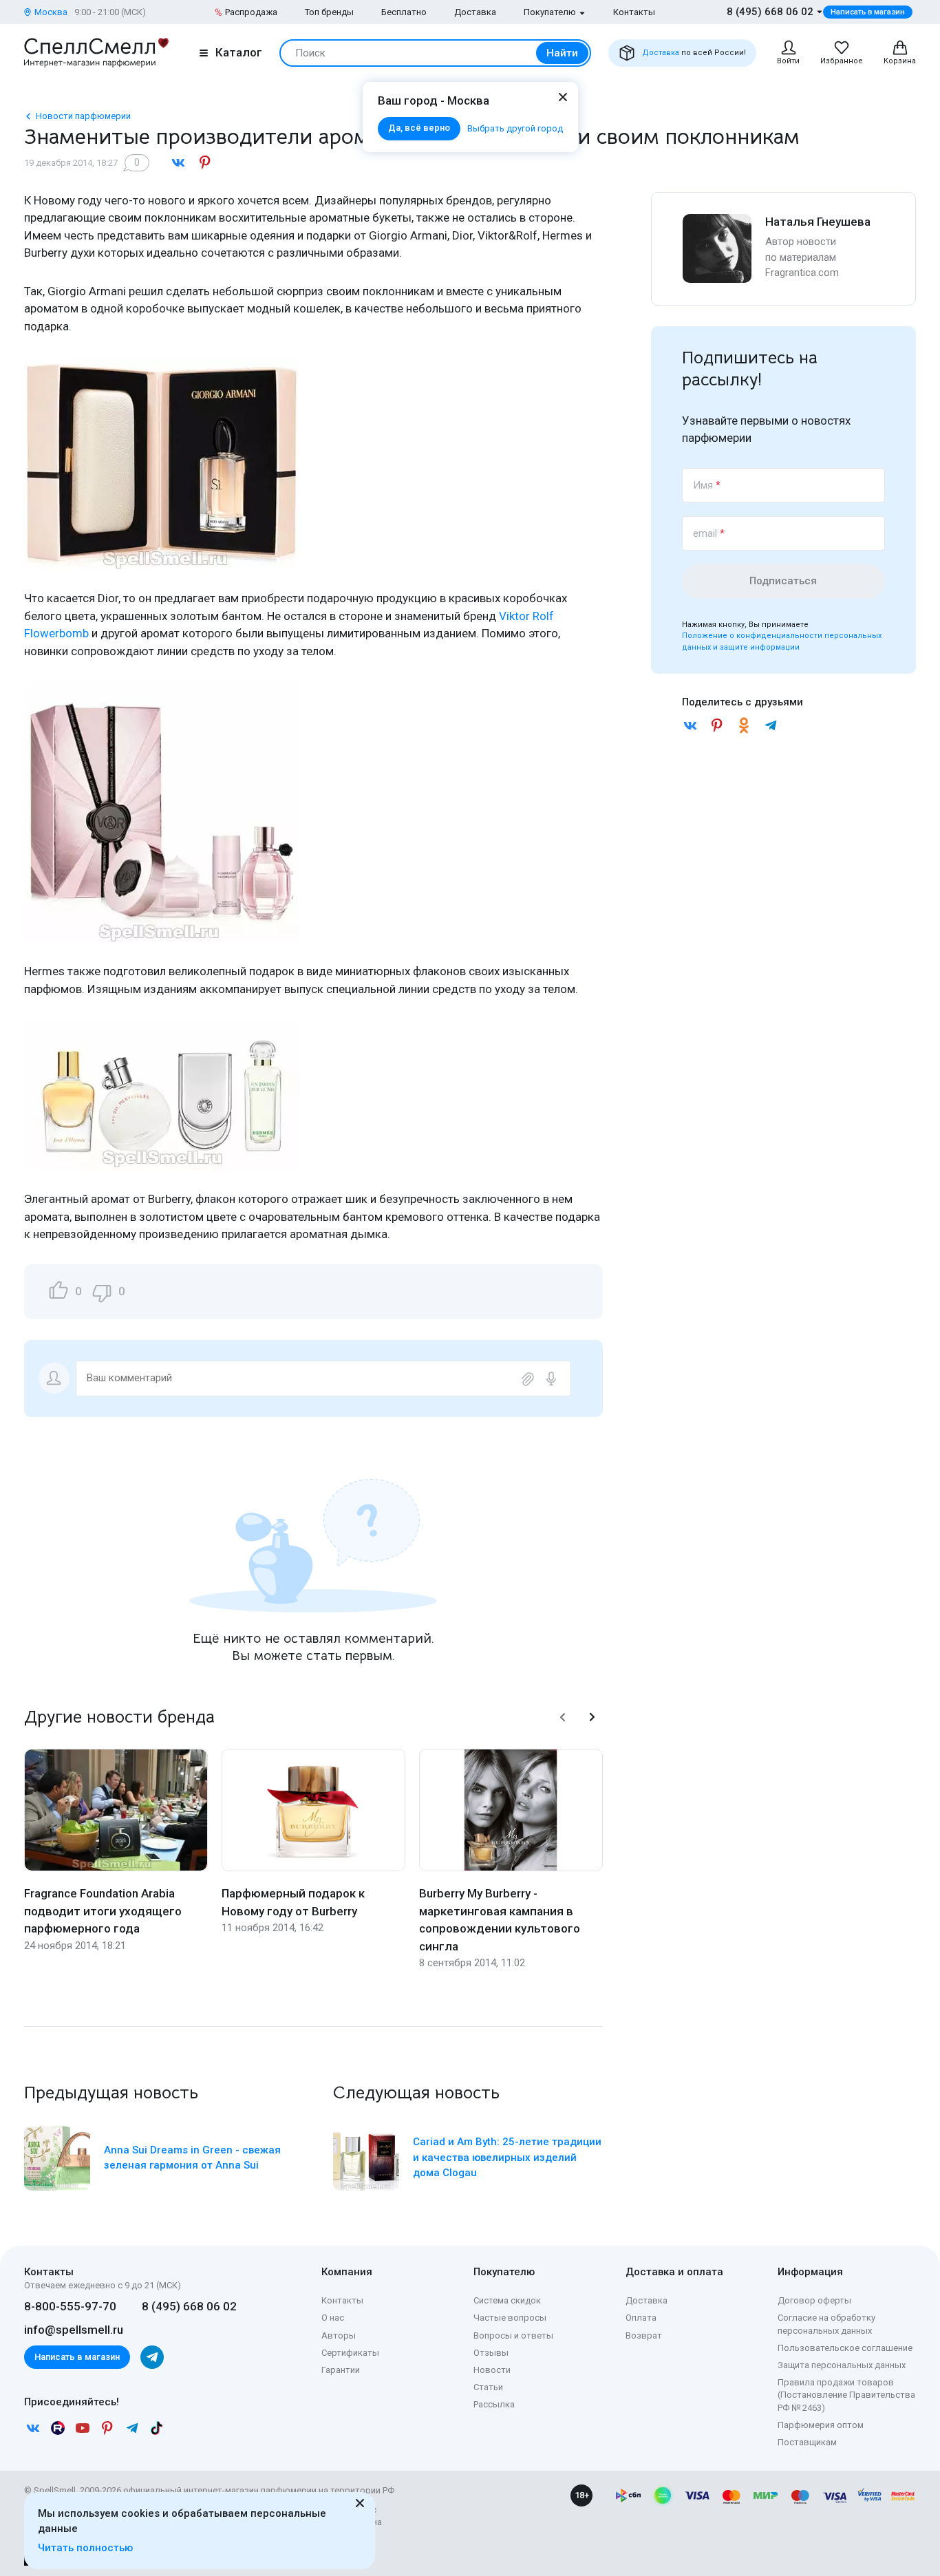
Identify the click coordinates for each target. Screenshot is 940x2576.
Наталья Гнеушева (818, 222)
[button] (563, 1717)
